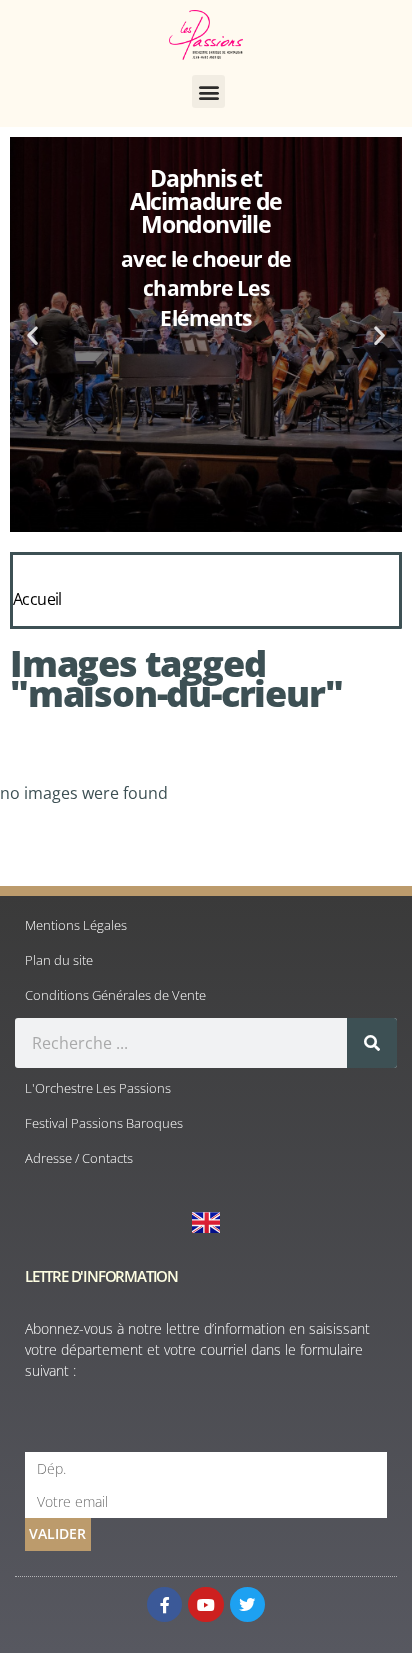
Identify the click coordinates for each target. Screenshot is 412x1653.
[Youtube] (205, 1604)
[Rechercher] (372, 1043)
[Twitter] (247, 1604)
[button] (208, 91)
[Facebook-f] (164, 1604)
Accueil (37, 599)
